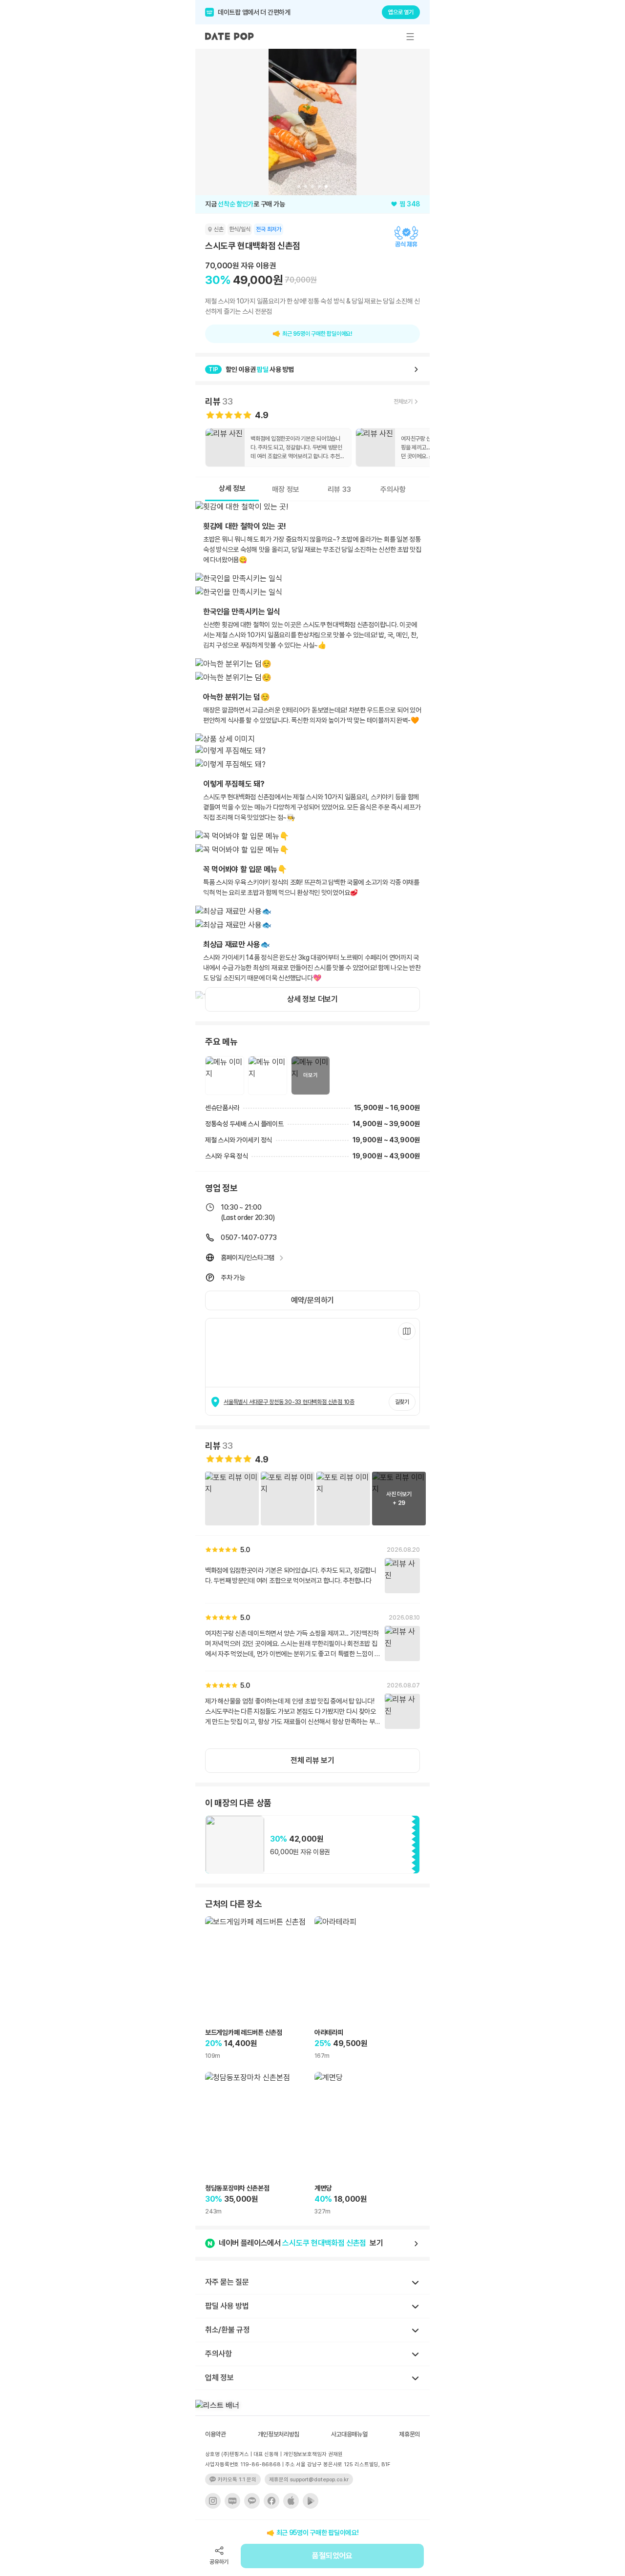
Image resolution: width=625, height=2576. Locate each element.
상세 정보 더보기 (312, 999)
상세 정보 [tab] (232, 488)
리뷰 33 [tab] (339, 489)
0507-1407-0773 (249, 1237)
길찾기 (402, 1402)
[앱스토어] (291, 2501)
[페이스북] (271, 2501)
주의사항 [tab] (393, 489)
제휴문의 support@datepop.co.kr (309, 2480)
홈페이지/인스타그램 (248, 1258)
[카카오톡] (252, 2501)
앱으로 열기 (401, 12)
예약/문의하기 (312, 1300)
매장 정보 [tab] (286, 489)
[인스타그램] (213, 2501)
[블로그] (232, 2501)
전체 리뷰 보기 (312, 1760)
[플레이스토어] (311, 2501)
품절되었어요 (332, 2556)
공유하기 (219, 2562)
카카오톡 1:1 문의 (237, 2480)
